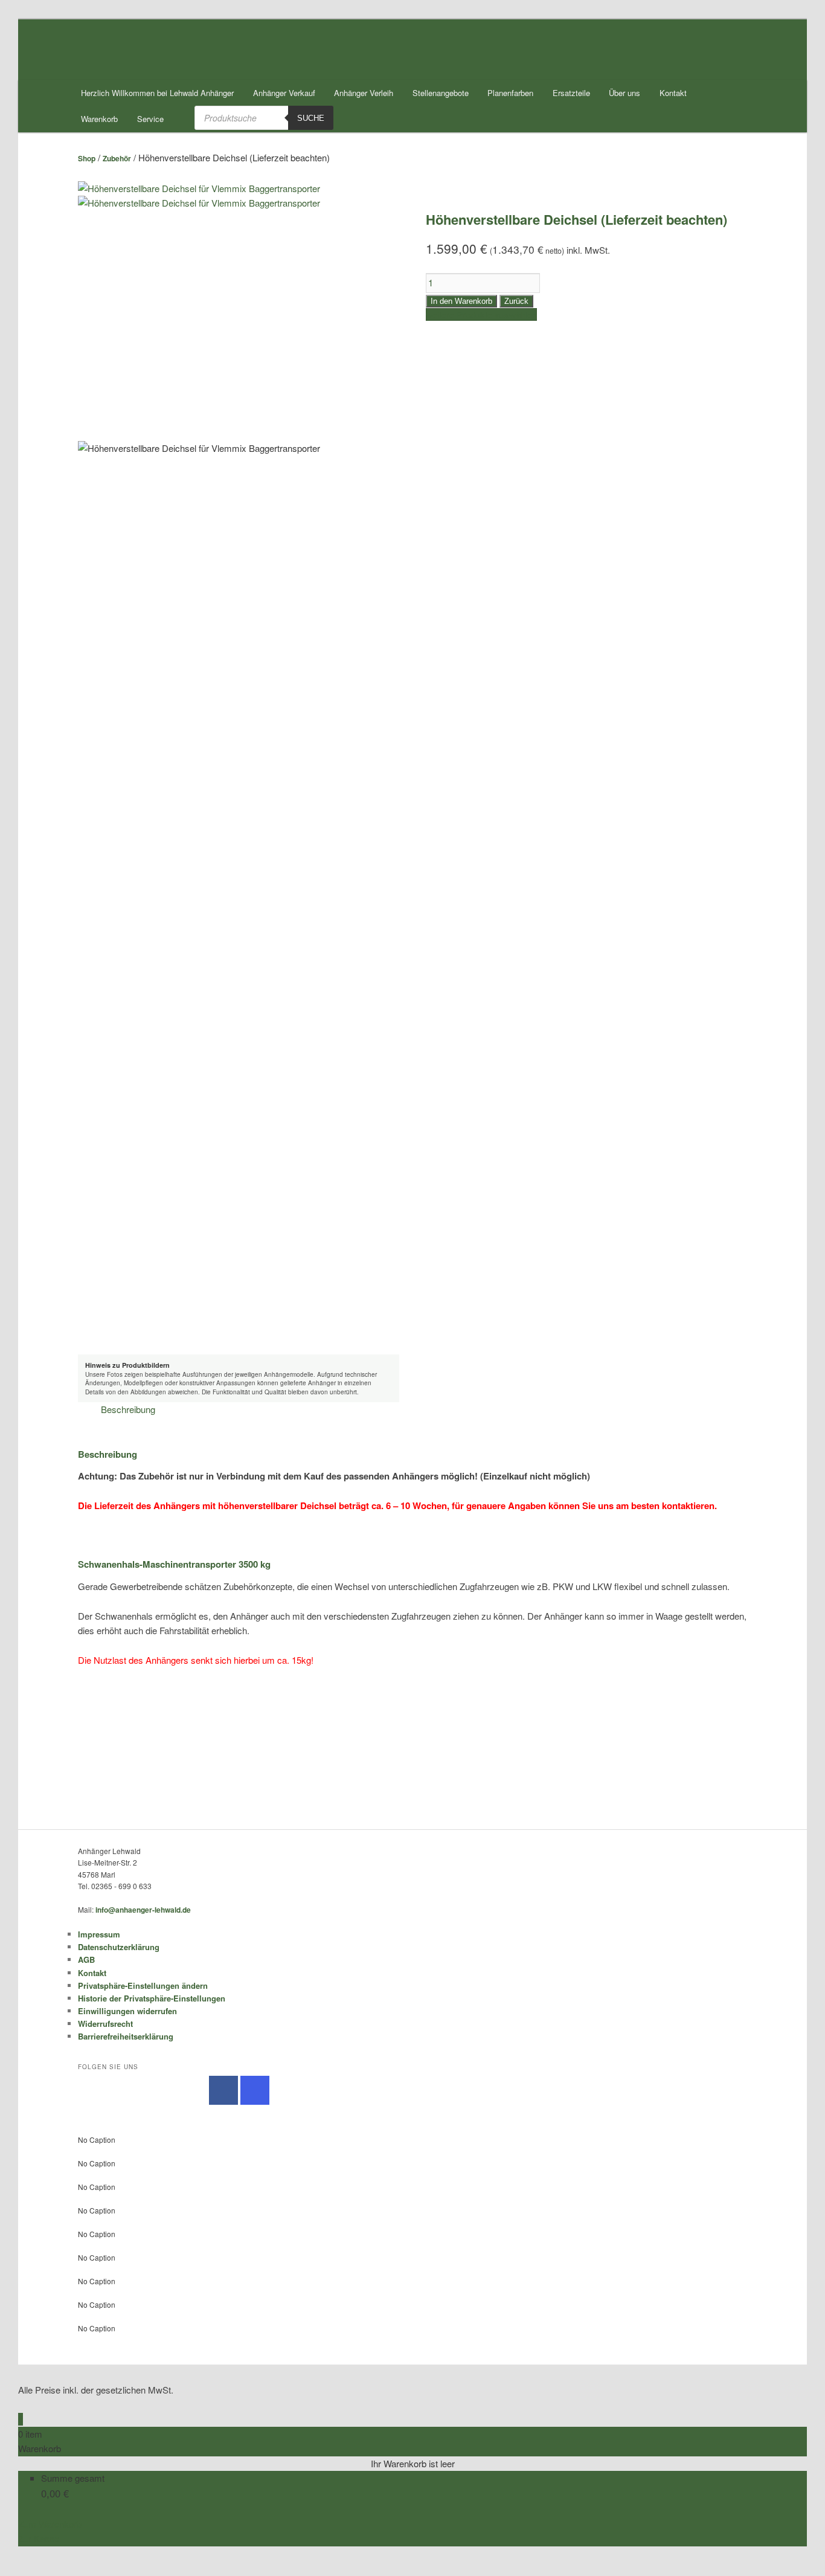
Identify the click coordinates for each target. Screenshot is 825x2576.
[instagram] (255, 2090)
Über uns (624, 93)
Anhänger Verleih (364, 93)
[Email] (22, 2553)
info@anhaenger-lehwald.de (143, 1910)
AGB (86, 1959)
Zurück (516, 301)
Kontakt (673, 93)
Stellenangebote (441, 93)
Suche (311, 118)
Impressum (99, 1934)
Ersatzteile (571, 93)
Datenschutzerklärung (119, 1947)
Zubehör (117, 158)
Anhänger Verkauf (284, 93)
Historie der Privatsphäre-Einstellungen (152, 1998)
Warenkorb (99, 119)
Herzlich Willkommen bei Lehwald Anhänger (157, 93)
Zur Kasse (39, 2538)
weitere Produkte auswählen (481, 314)
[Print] (22, 2568)
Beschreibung (128, 1409)
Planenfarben (510, 93)
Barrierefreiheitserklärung (126, 2036)
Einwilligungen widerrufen (127, 2011)
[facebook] (223, 2090)
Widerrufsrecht (105, 2024)
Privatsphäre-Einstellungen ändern (143, 1985)
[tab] (128, 1409)
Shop (87, 158)
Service (150, 119)
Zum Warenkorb (50, 2524)
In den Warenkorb (461, 301)
